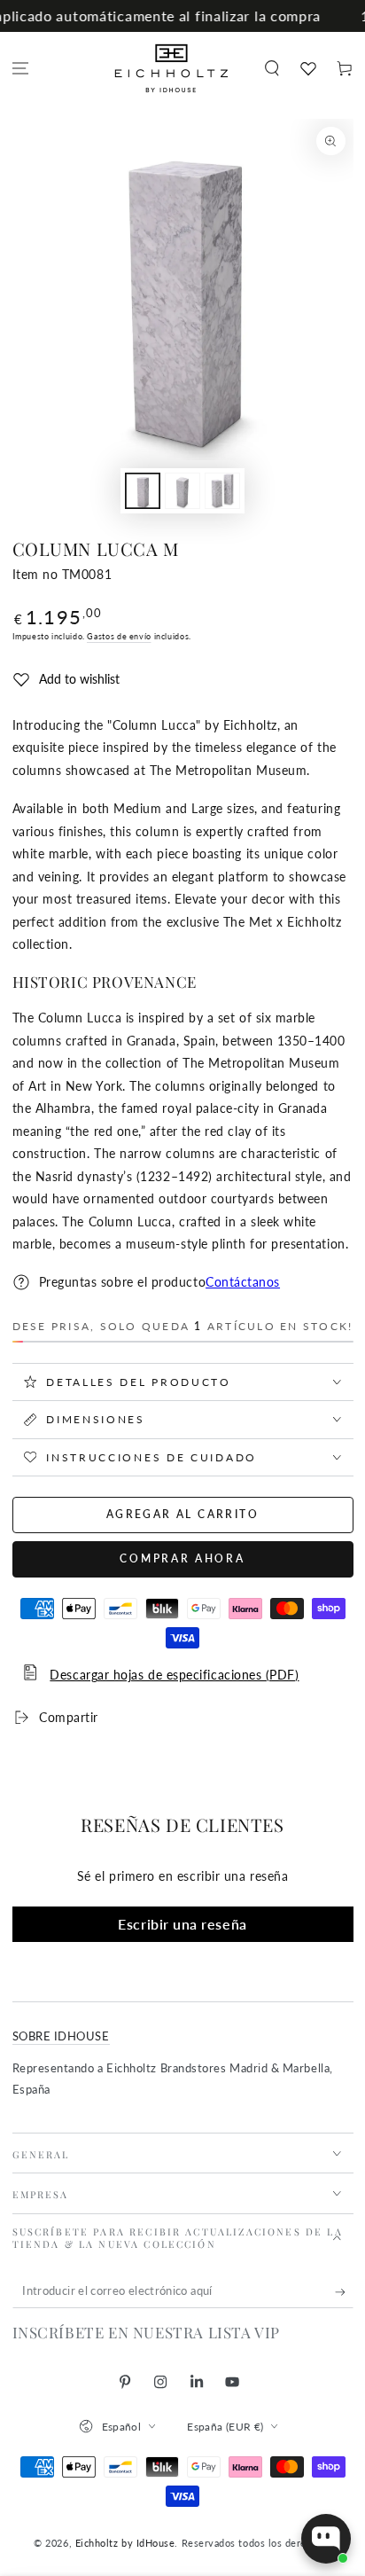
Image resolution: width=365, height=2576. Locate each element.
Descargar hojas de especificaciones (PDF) (174, 1675)
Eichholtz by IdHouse (125, 2543)
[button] (272, 69)
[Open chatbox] (326, 2539)
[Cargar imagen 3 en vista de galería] (222, 491)
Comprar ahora (182, 1558)
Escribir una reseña (182, 1924)
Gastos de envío (119, 636)
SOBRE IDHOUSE (61, 2036)
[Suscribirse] (344, 2292)
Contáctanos (243, 1282)
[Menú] (21, 69)
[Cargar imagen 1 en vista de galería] (143, 491)
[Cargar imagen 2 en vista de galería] (182, 491)
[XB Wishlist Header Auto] (308, 68)
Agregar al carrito (182, 1514)
